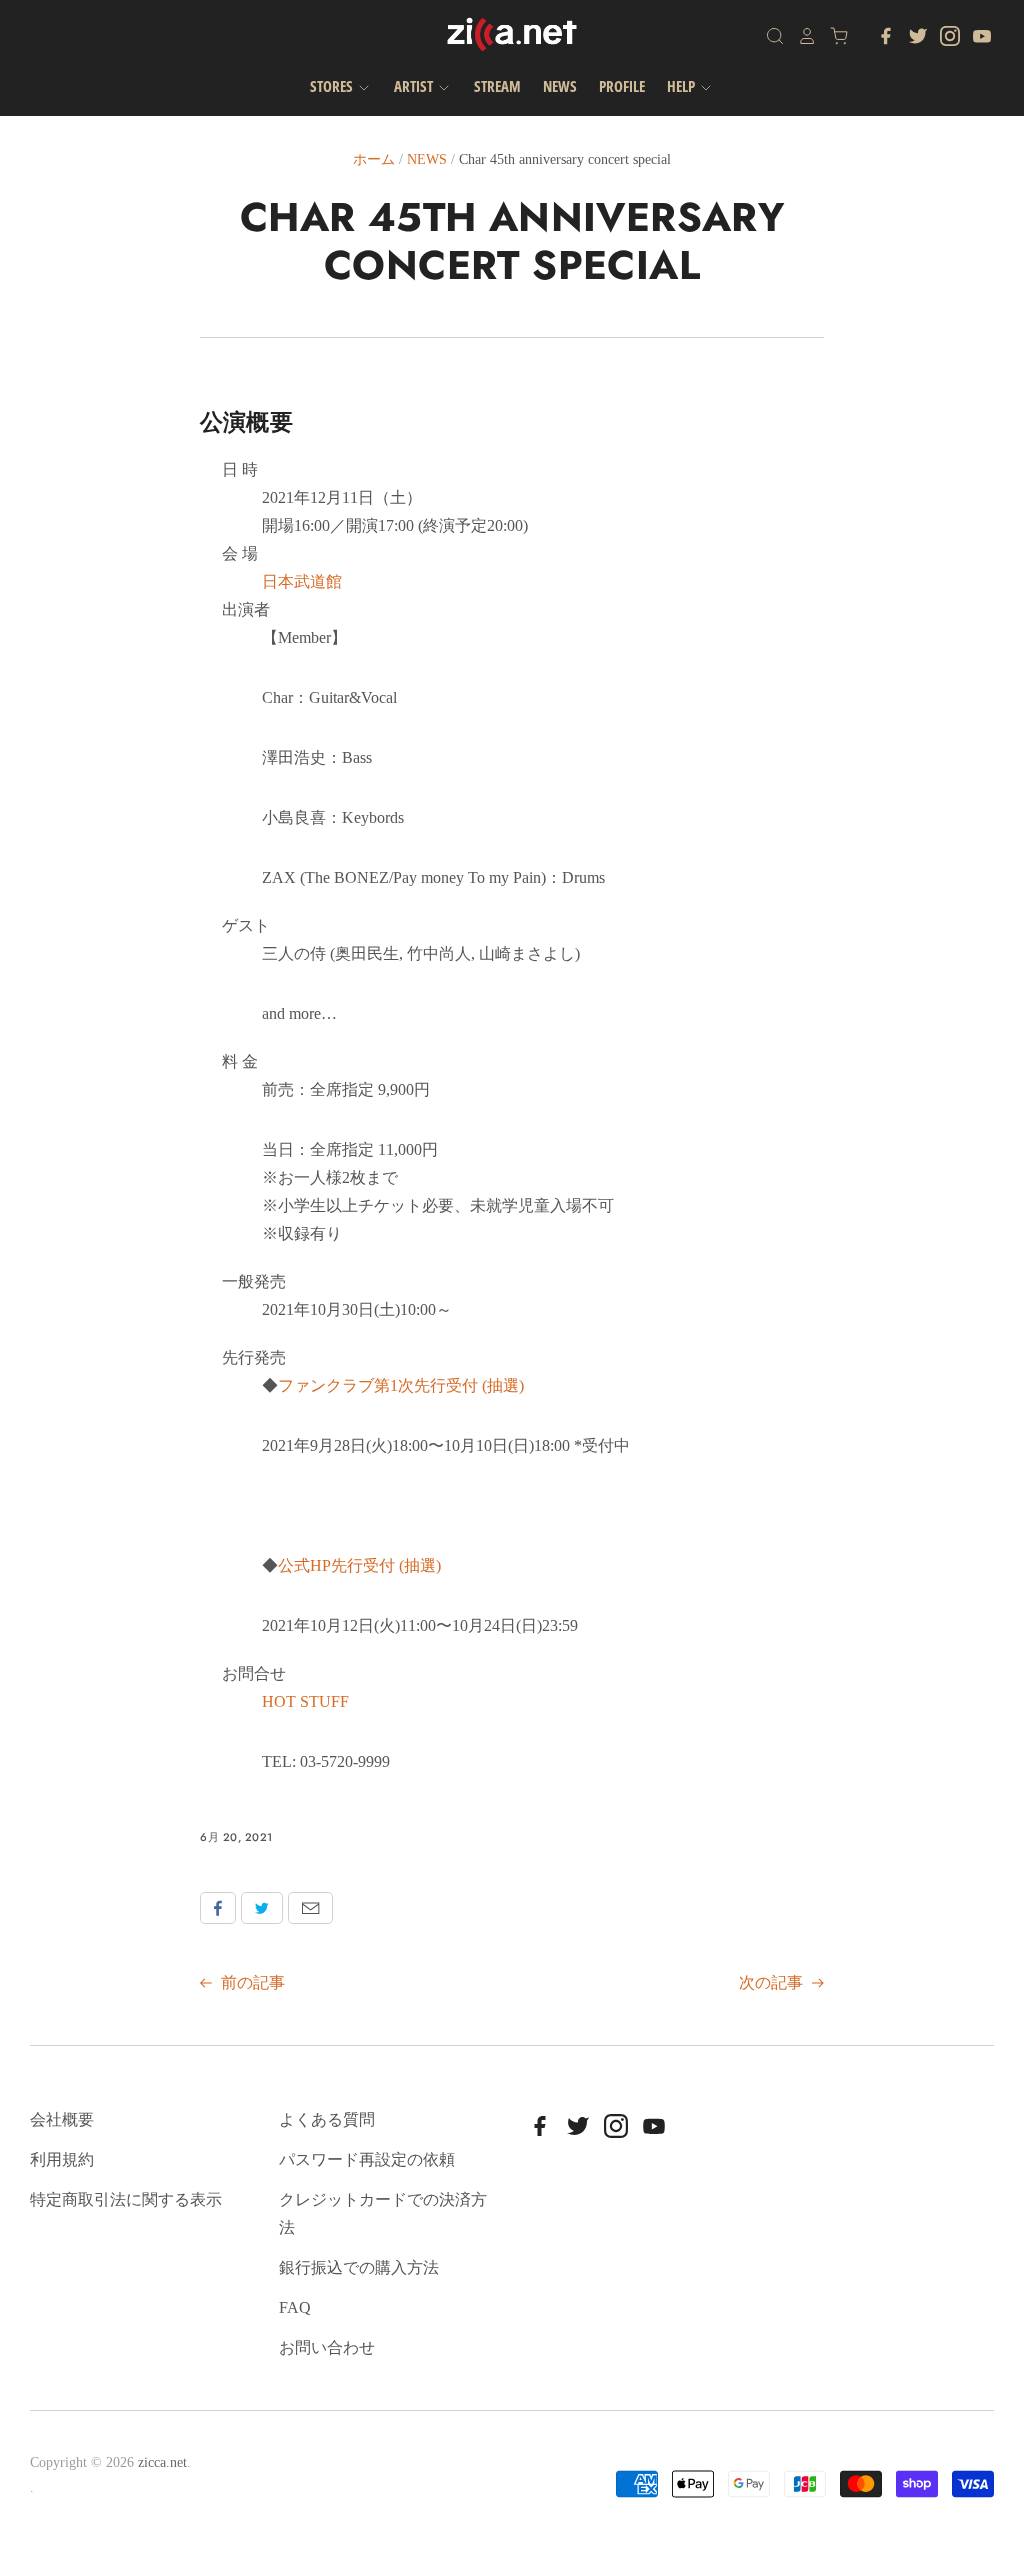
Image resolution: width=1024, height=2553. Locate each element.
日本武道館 (302, 581)
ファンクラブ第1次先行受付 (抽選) (401, 1385)
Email (310, 1908)
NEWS (560, 86)
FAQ (295, 2307)
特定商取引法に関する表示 (126, 2199)
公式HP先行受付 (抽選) (359, 1565)
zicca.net (162, 2462)
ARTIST (415, 86)
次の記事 (773, 1982)
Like (218, 1908)
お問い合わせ (327, 2347)
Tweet (262, 1908)
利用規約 (62, 2159)
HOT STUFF (305, 1701)
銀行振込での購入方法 (359, 2267)
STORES (333, 86)
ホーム (374, 159)
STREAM (497, 86)
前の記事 (251, 1982)
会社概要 (62, 2119)
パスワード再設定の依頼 (367, 2159)
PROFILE (622, 86)
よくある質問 (327, 2119)
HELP (682, 86)
